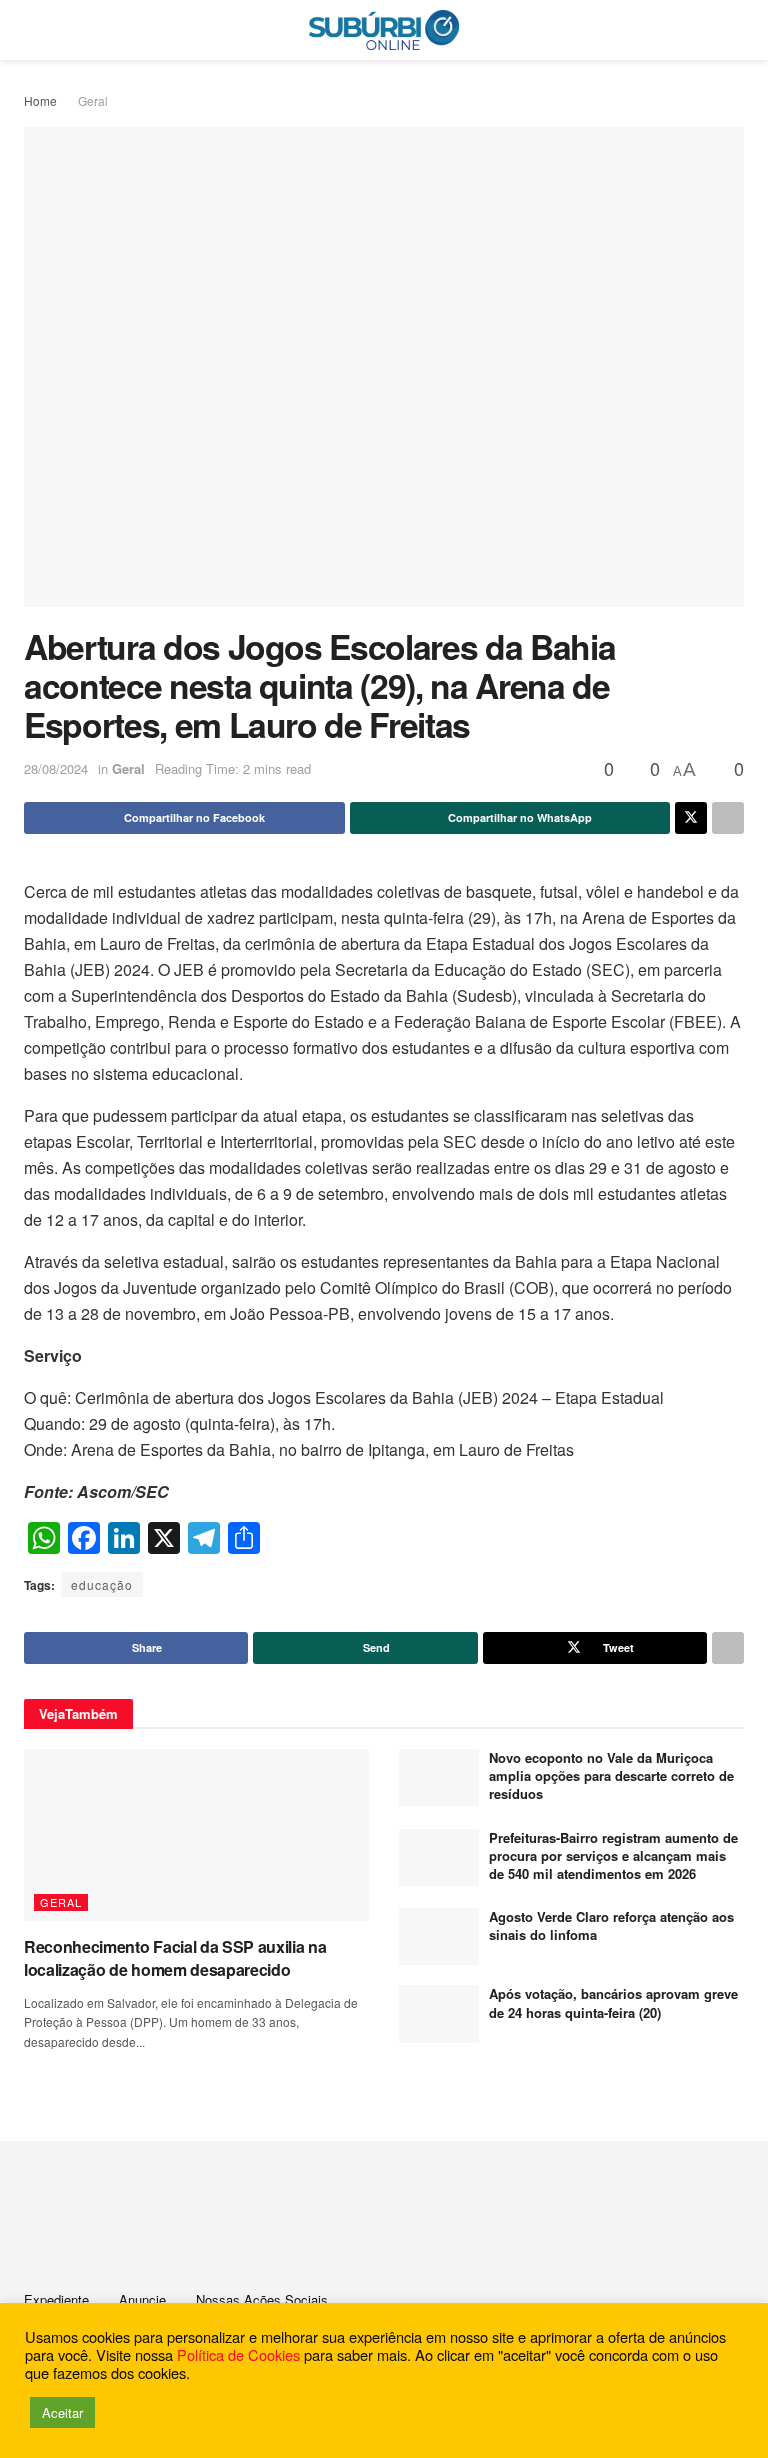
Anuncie (142, 2299)
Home (40, 100)
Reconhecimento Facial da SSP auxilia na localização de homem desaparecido (175, 1957)
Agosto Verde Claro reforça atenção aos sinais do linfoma (611, 1925)
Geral (93, 100)
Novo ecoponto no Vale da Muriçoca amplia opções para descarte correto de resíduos (611, 1775)
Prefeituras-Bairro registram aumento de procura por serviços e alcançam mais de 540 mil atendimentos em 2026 (613, 1855)
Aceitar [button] (62, 2412)
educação (102, 1584)
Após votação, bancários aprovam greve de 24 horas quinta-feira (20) (613, 2002)
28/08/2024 (56, 768)
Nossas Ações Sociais (262, 2299)
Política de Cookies (238, 2354)
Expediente (56, 2299)
